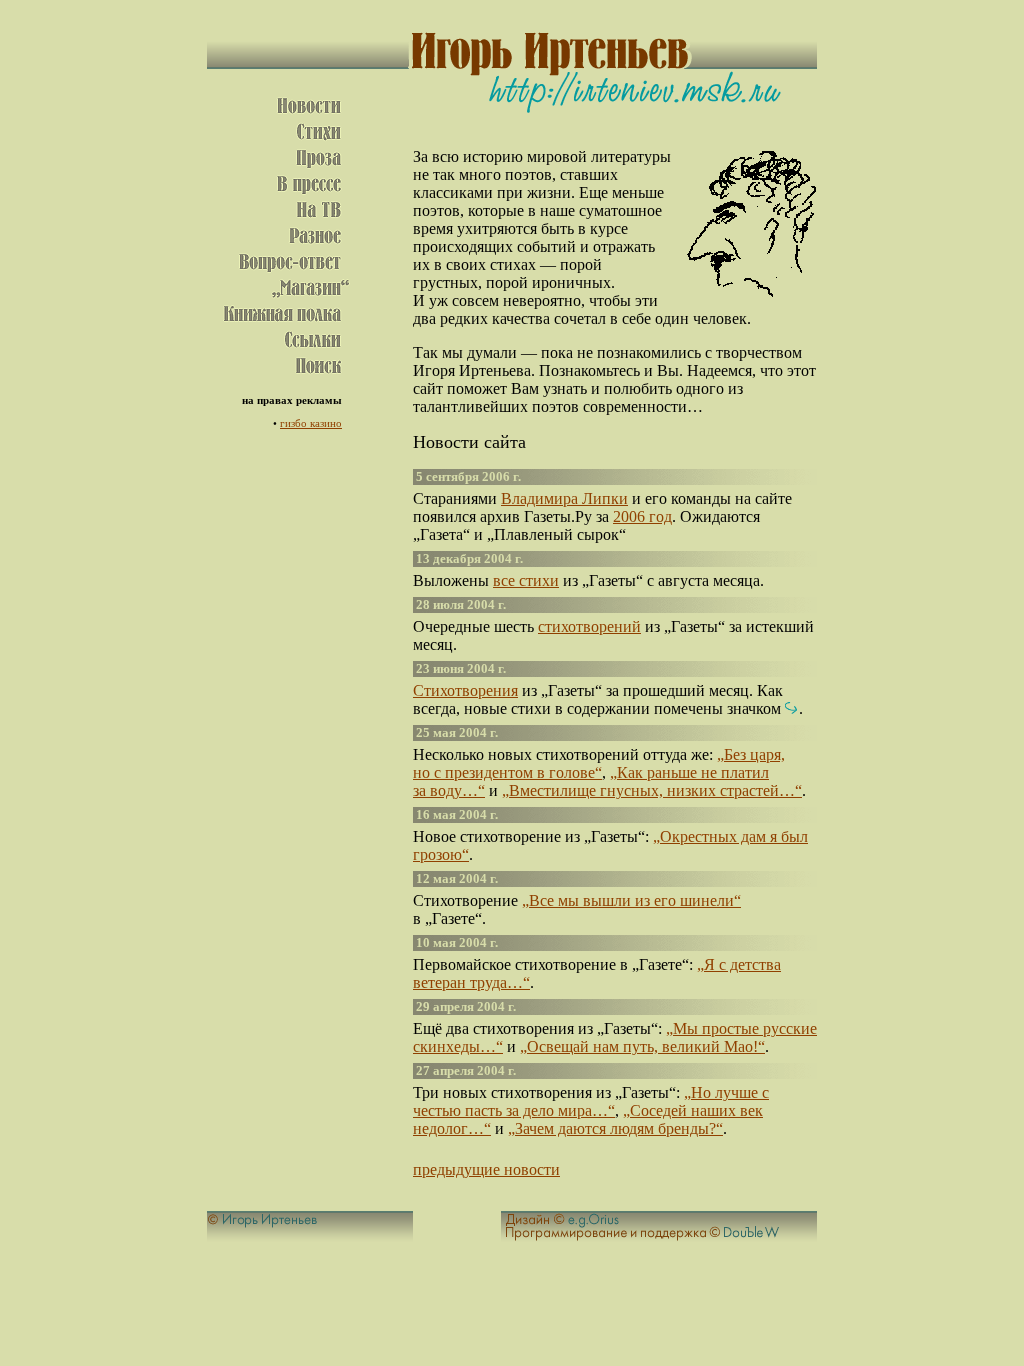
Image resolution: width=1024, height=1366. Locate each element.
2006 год (642, 516)
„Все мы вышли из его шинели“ (631, 900)
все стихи (526, 580)
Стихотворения (465, 690)
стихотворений (589, 626)
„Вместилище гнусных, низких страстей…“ (652, 790)
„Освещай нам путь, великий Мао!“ (642, 1046)
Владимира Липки (564, 498)
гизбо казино (311, 423)
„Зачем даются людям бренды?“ (615, 1128)
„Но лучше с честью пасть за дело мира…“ (591, 1101)
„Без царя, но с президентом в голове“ (599, 763)
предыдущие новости (486, 1169)
